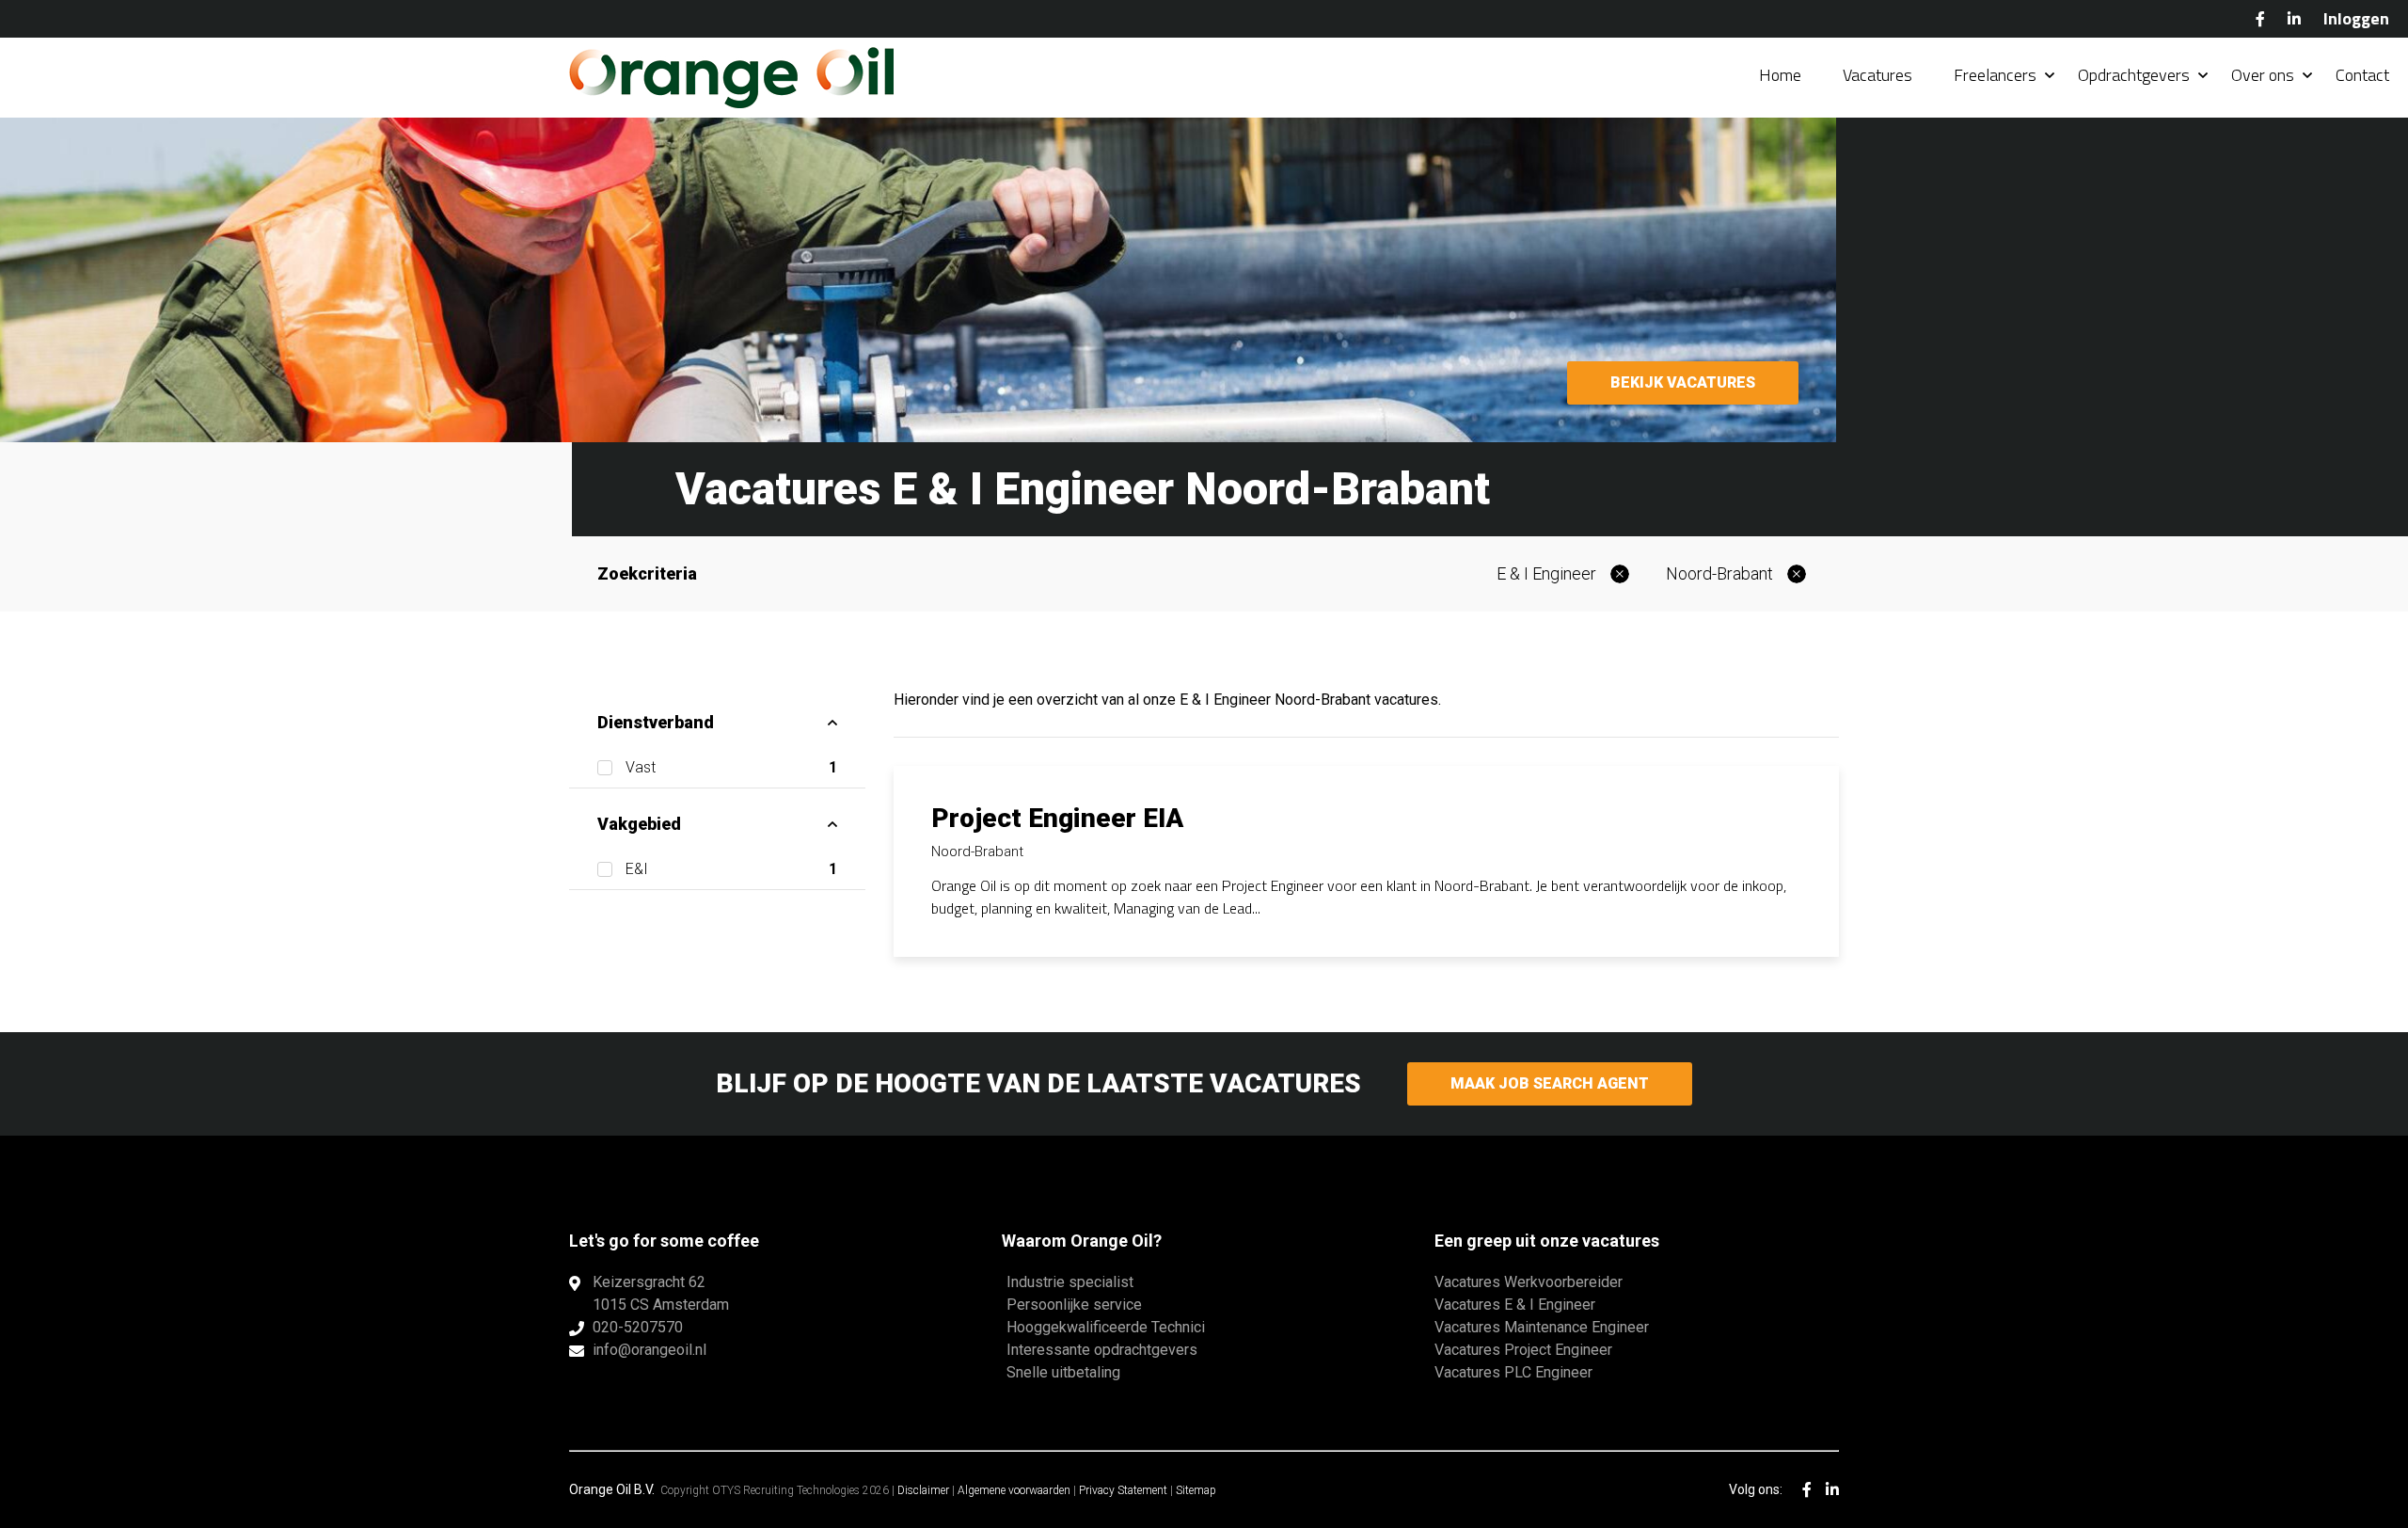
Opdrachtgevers (2134, 75)
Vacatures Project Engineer (1523, 1350)
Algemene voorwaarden (1014, 1490)
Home (1780, 75)
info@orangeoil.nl (650, 1350)
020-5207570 (638, 1327)
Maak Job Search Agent (1550, 1083)
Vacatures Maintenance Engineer (1542, 1327)
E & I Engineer (1546, 573)
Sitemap (1196, 1490)
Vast (731, 767)
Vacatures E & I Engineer (1515, 1305)
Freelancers (1995, 75)
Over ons (2263, 75)
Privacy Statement (1123, 1490)
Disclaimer (923, 1490)
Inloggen (2356, 18)
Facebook (2260, 19)
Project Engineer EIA (1057, 818)
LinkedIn (2294, 19)
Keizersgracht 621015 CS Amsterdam (661, 1293)
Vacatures (1877, 75)
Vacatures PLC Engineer (1513, 1372)
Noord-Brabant (1719, 573)
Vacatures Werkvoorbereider (1529, 1282)
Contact (2362, 75)
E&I (731, 869)
